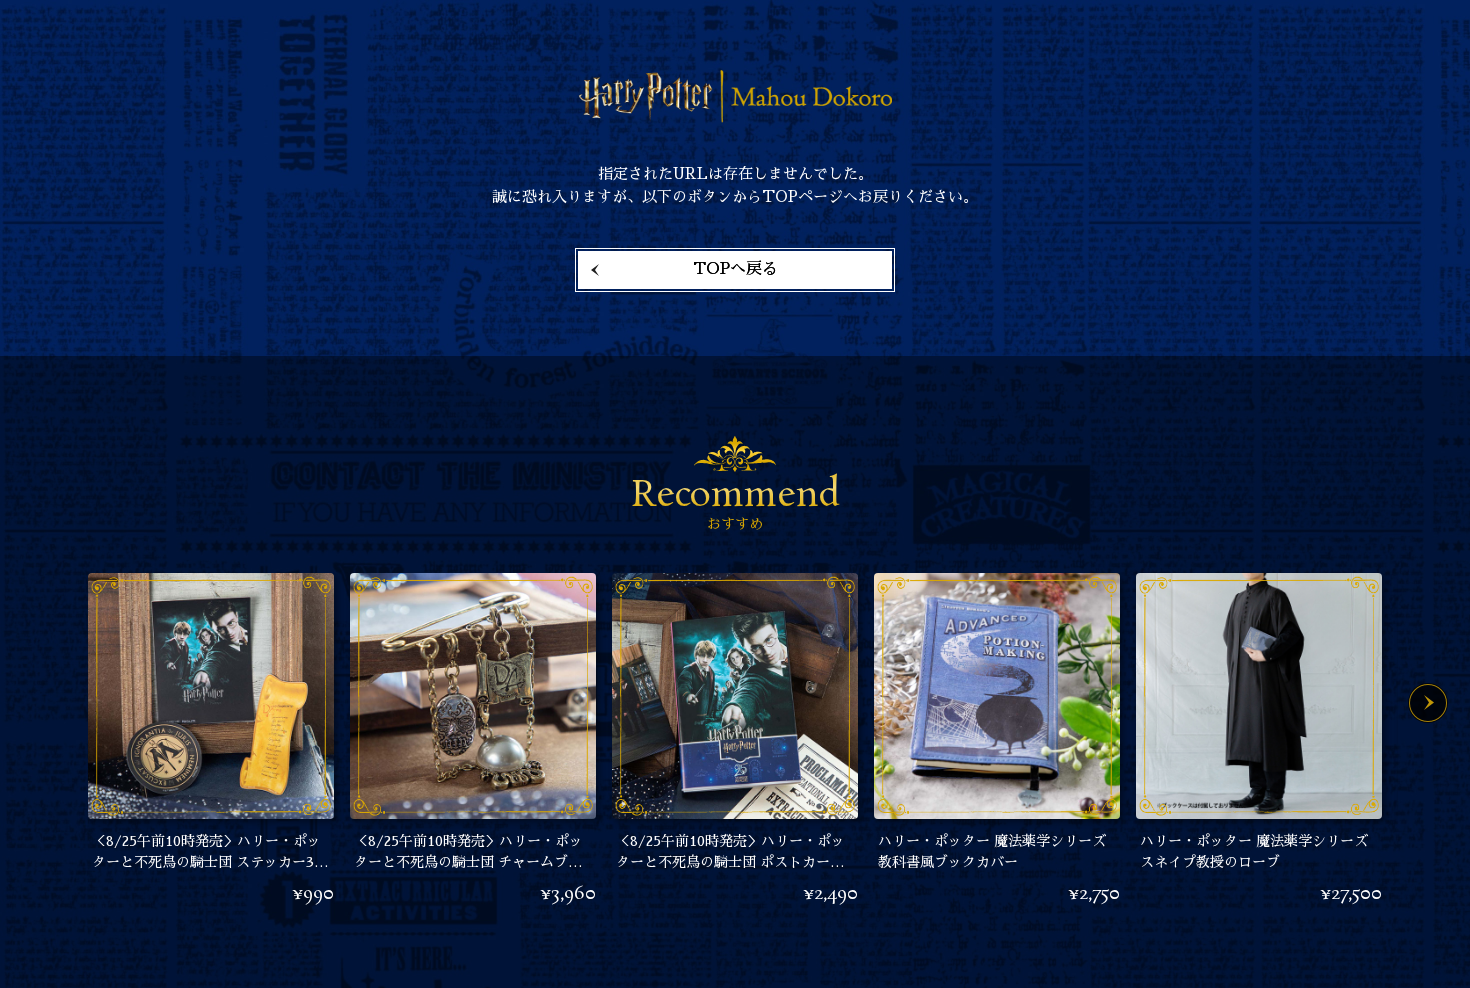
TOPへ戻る (735, 269)
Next (1428, 703)
